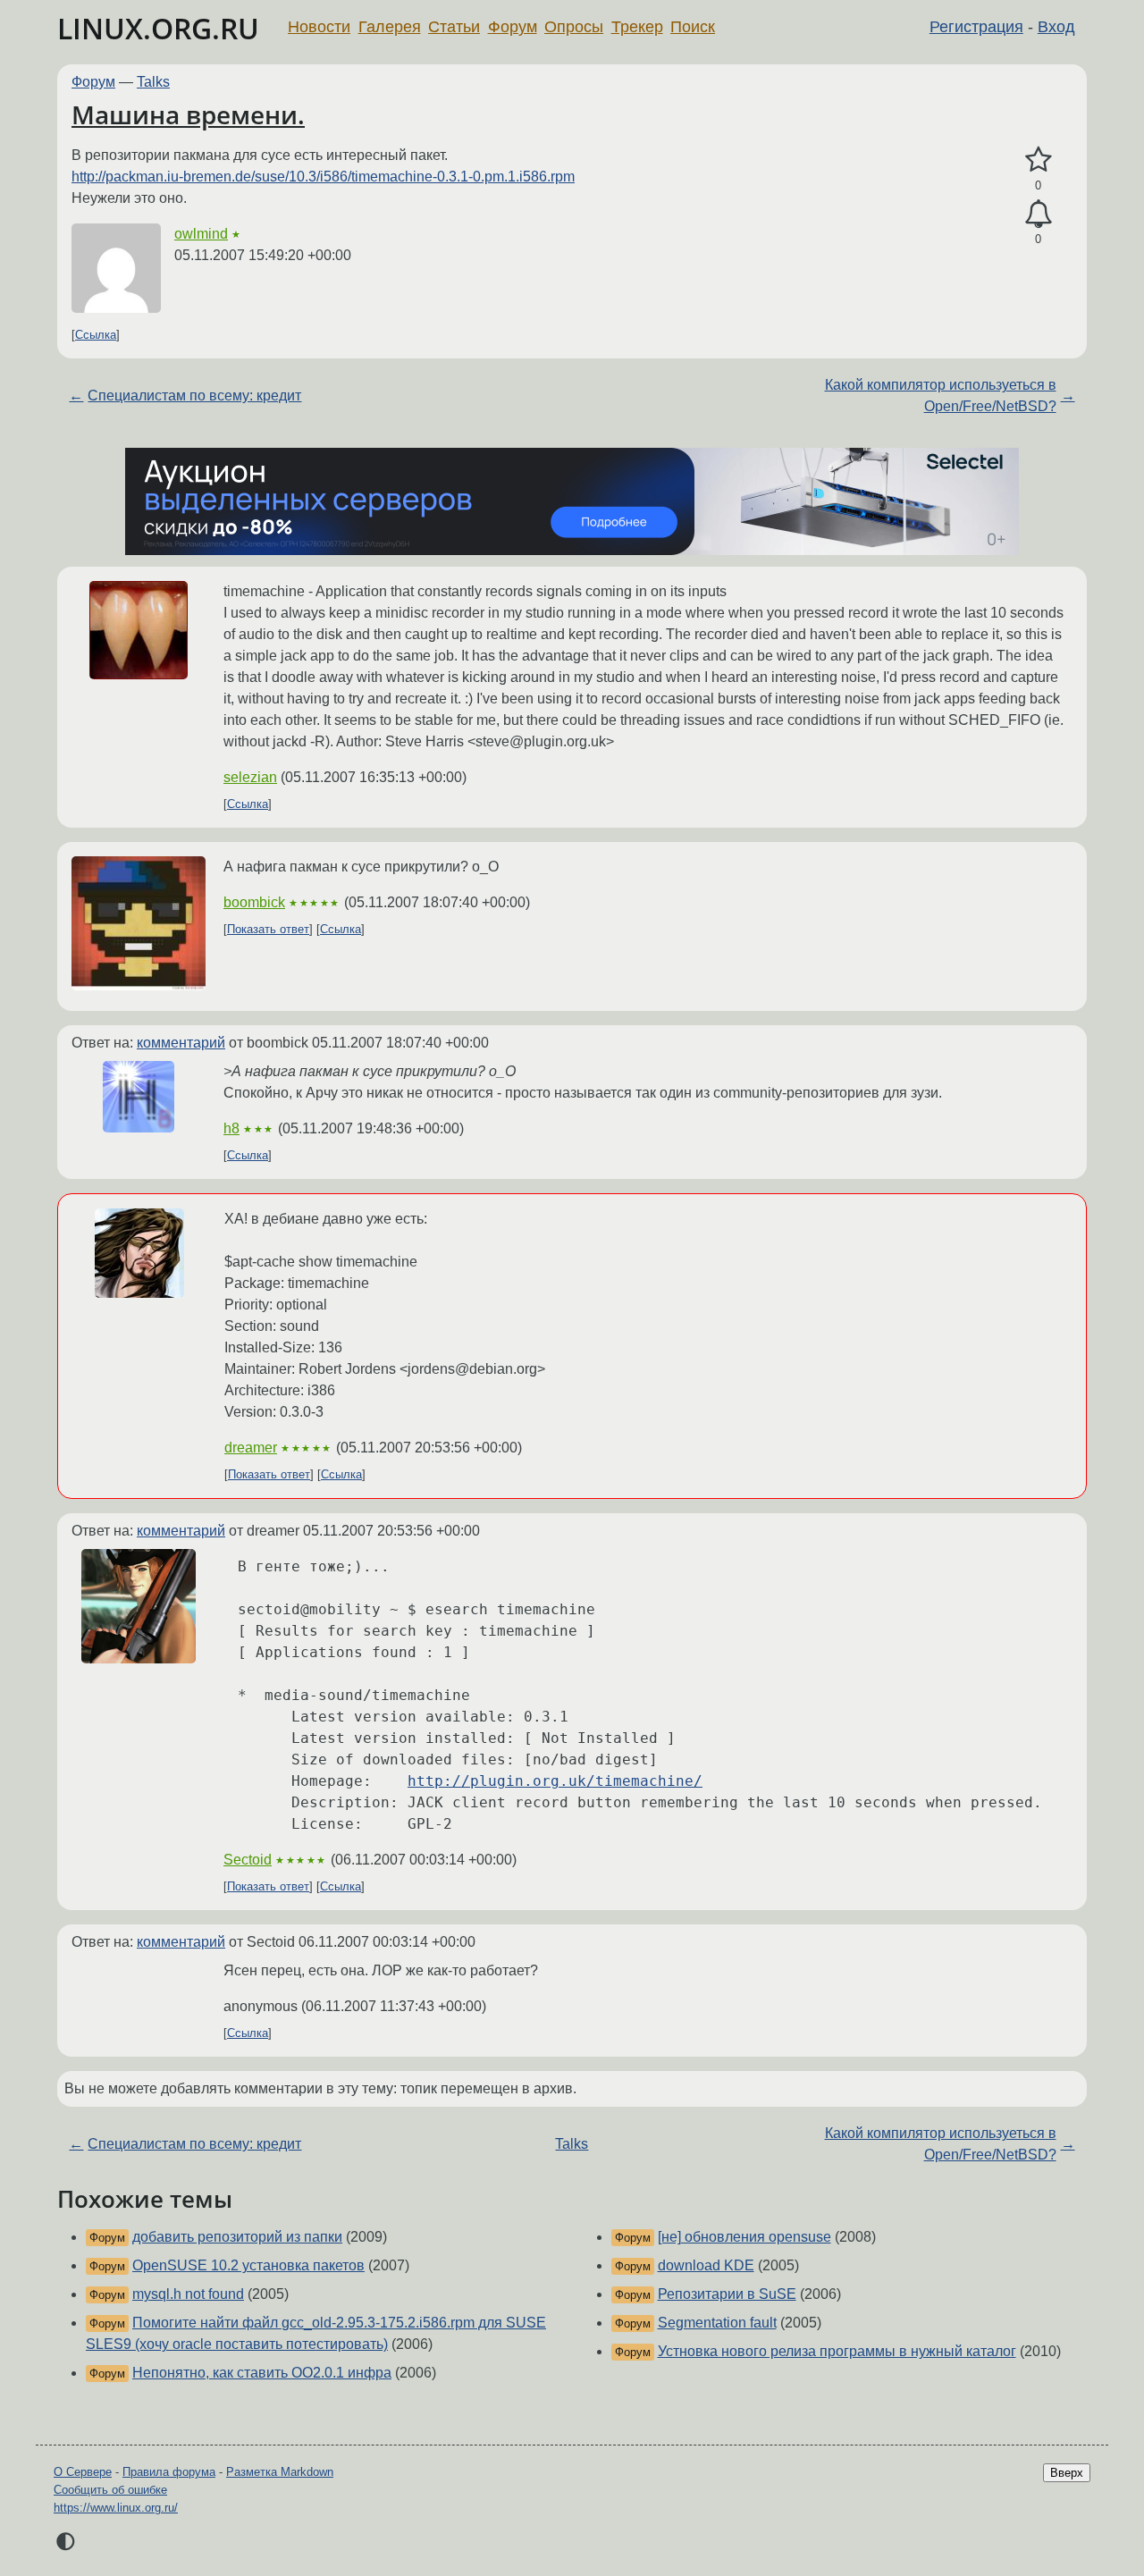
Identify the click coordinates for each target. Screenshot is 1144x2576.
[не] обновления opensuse (744, 2237)
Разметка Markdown (280, 2472)
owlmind (201, 234)
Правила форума (169, 2472)
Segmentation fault (717, 2323)
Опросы (574, 27)
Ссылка (96, 335)
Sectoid (248, 1860)
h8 (231, 1128)
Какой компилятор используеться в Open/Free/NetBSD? (941, 396)
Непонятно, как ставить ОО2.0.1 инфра (262, 2373)
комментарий (181, 1043)
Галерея (390, 27)
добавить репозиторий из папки (237, 2237)
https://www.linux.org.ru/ (116, 2508)
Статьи (454, 27)
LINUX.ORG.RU (158, 28)
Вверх (1067, 2473)
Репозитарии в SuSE (727, 2294)
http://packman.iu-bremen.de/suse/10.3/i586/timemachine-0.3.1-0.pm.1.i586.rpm (323, 177)
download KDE (706, 2265)
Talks (153, 82)
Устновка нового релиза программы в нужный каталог (837, 2351)
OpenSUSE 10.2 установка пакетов (248, 2265)
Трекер (637, 27)
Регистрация (976, 27)
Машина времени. (188, 114)
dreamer (251, 1448)
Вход (1056, 27)
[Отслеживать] (1038, 215)
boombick (254, 902)
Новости (319, 27)
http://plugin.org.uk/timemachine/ (555, 1781)
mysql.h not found (188, 2294)
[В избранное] (1038, 160)
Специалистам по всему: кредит (194, 396)
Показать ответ (268, 929)
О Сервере (83, 2472)
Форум (513, 27)
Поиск (693, 27)
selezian (250, 777)
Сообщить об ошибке (110, 2490)
